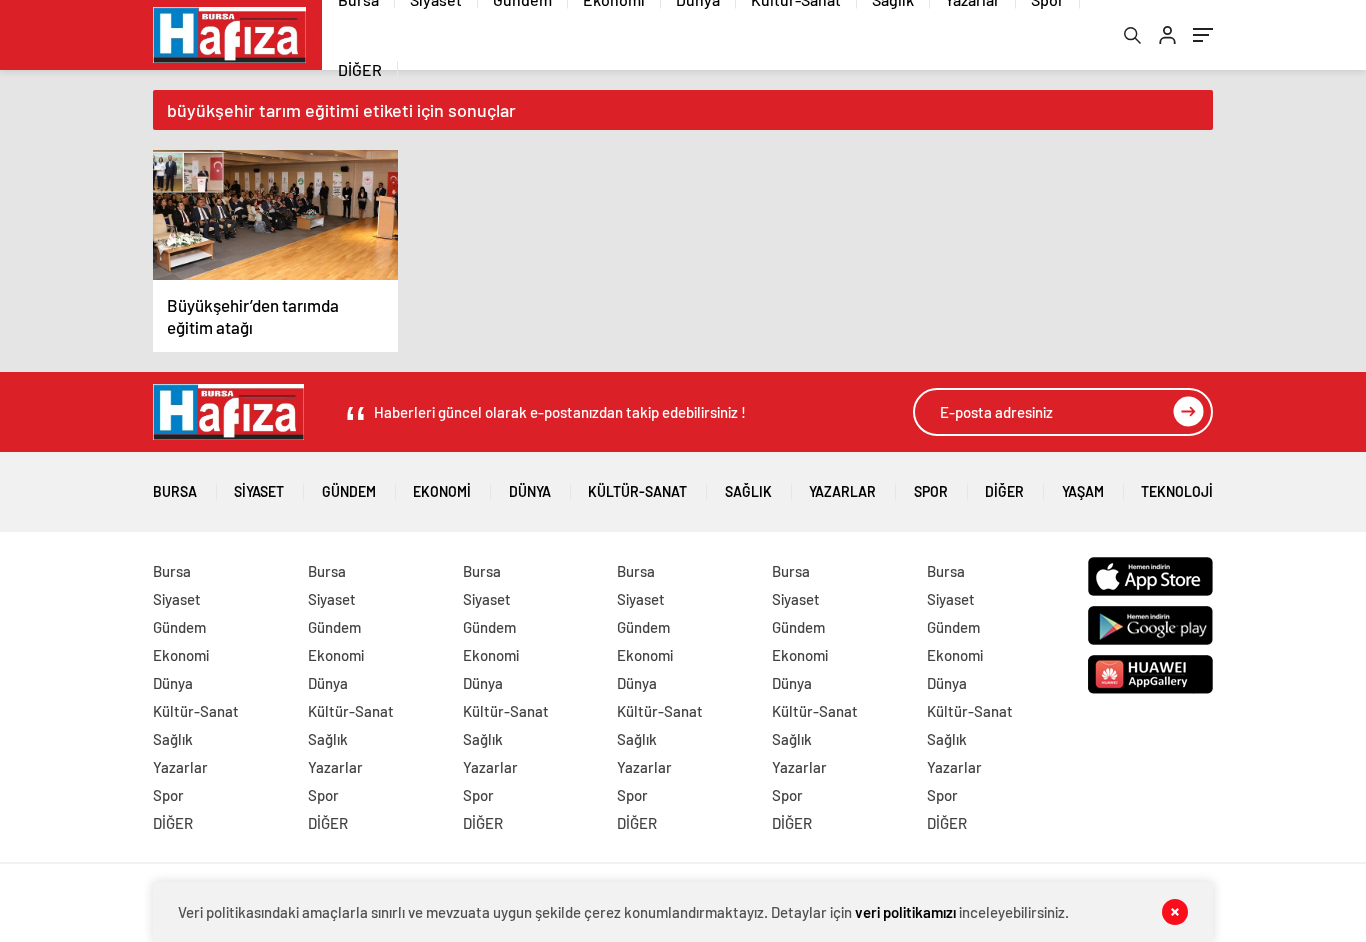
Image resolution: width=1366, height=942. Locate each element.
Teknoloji (1177, 491)
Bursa (175, 491)
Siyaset (259, 491)
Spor (931, 491)
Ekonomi (442, 491)
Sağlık (748, 491)
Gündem (349, 491)
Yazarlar (842, 491)
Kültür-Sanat (637, 491)
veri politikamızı (905, 912)
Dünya (530, 491)
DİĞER (360, 69)
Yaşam (1083, 491)
